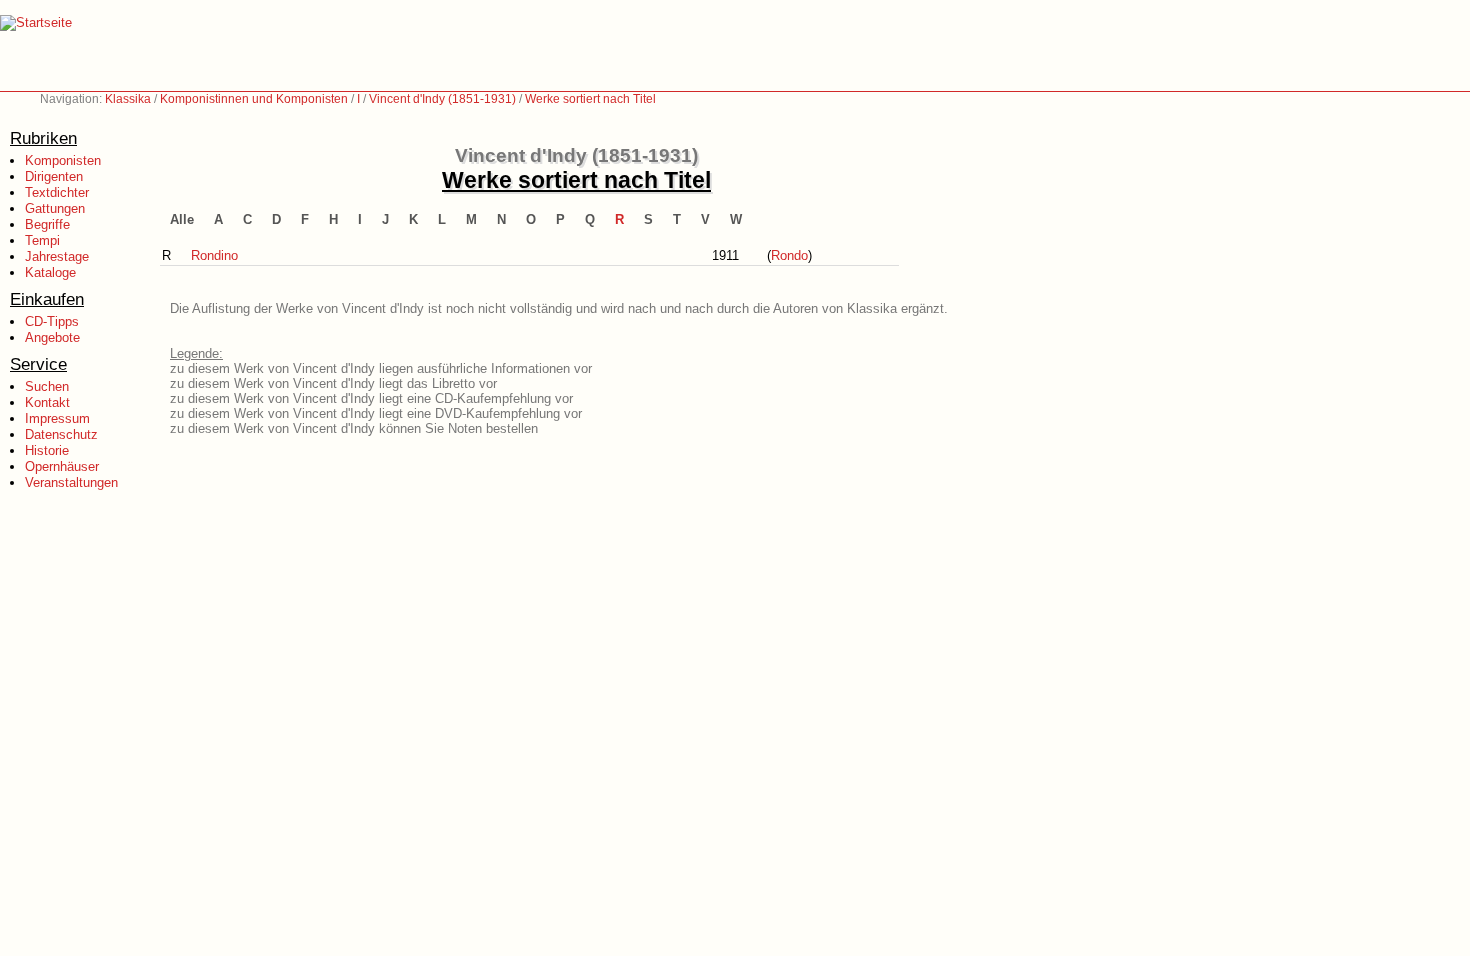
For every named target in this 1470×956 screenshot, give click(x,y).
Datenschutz (61, 434)
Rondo (789, 255)
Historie (47, 450)
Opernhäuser (62, 466)
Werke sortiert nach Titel (590, 99)
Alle (182, 219)
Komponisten (63, 160)
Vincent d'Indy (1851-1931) (442, 99)
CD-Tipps (52, 321)
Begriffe (47, 224)
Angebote (52, 337)
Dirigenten (54, 176)
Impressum (57, 418)
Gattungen (55, 208)
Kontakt (47, 402)
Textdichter (57, 192)
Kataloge (50, 272)
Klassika (128, 99)
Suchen (47, 386)
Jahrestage (57, 256)
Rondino (214, 255)
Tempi (42, 240)
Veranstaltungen (71, 482)
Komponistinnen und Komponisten (254, 99)
